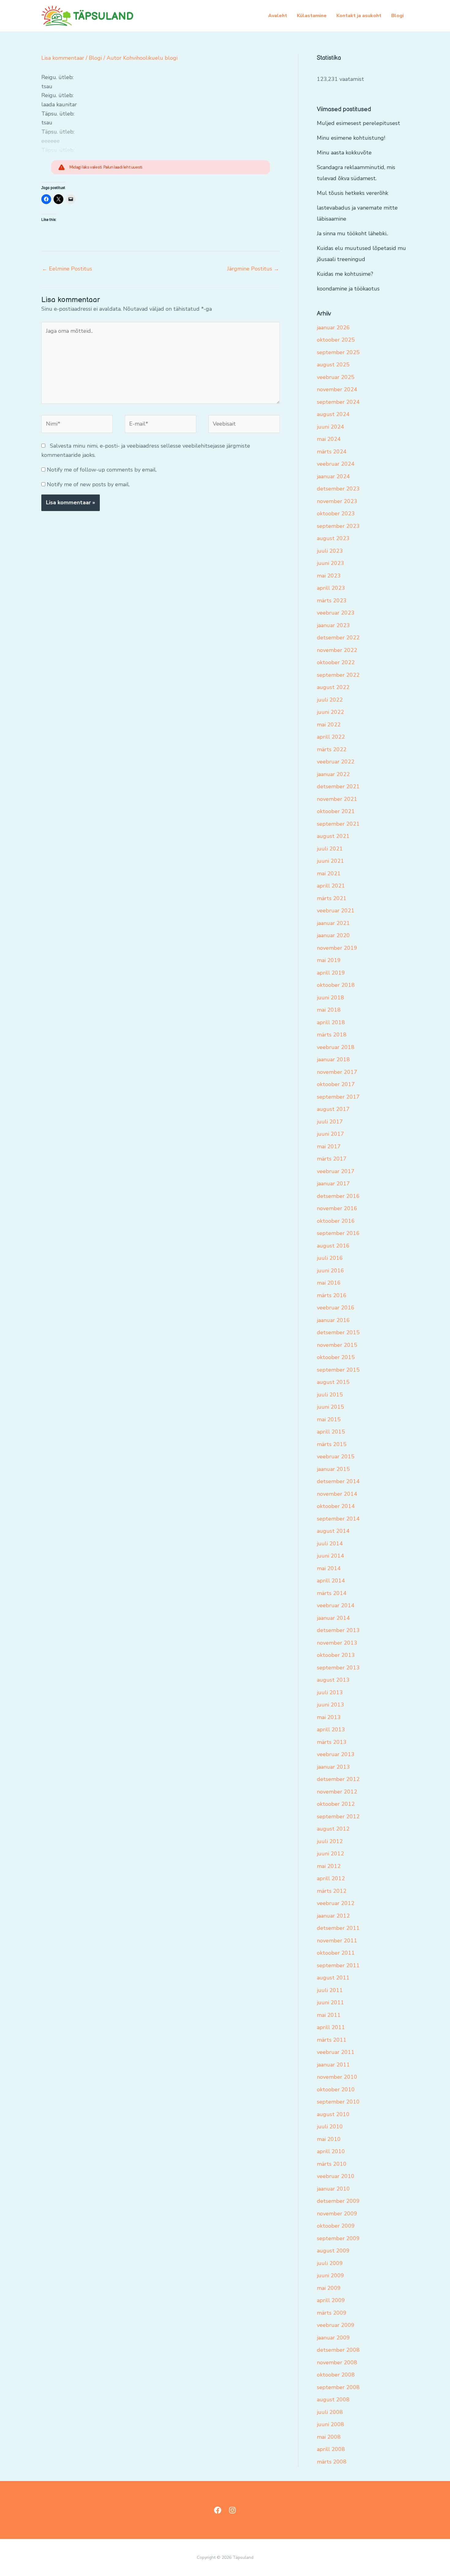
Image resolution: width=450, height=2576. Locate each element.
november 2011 (337, 1941)
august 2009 (333, 2251)
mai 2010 (329, 2139)
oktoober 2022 (336, 662)
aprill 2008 (331, 2449)
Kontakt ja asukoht (359, 16)
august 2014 (333, 1531)
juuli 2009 (330, 2263)
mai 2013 (329, 1717)
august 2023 (333, 538)
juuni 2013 (330, 1705)
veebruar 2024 (336, 464)
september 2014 (338, 1519)
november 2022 (337, 650)
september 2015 (338, 1370)
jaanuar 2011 (333, 2065)
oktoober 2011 (336, 1953)
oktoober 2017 (336, 1084)
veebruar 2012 (336, 1903)
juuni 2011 (330, 2002)
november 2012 (337, 1792)
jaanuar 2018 (333, 1059)
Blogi (397, 16)
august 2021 (333, 836)
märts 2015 (332, 1444)
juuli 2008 (330, 2412)
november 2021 (337, 799)
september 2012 (338, 1816)
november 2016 (337, 1208)
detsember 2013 (338, 1630)
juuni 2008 (330, 2424)
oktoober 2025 (336, 340)
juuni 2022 (330, 712)
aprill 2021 (331, 886)
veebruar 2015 (336, 1457)
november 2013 (337, 1643)
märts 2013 (332, 1742)
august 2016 (333, 1246)
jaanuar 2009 (333, 2338)
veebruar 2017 (336, 1171)
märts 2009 (332, 2313)
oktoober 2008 (336, 2375)
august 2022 (333, 687)
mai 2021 (329, 873)
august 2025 (333, 365)
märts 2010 (332, 2164)
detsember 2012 (338, 1779)
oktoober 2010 (336, 2089)
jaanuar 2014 (333, 1618)
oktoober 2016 (336, 1221)
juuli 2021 (330, 849)
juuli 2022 (330, 700)
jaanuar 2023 (333, 625)
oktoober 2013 (336, 1655)
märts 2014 (332, 1593)
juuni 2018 (330, 998)
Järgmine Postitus (253, 269)
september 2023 (338, 526)
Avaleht (278, 16)
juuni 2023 (330, 563)
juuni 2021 (330, 861)
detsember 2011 (338, 1928)
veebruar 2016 (336, 1308)
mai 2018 (329, 1010)
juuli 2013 (330, 1692)
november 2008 (337, 2362)
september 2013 (338, 1668)
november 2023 (337, 501)
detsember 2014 (338, 1481)
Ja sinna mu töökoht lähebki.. (352, 233)
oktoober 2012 (336, 1804)
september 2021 (338, 824)
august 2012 (333, 1829)
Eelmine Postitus (67, 269)
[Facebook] (218, 2510)
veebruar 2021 (336, 911)
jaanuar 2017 (333, 1184)
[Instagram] (232, 2510)
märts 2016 (332, 1295)
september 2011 (338, 1965)
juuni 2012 (330, 1854)
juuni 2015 (330, 1407)
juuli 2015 (330, 1395)
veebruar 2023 (336, 613)
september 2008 (338, 2387)
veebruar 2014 (336, 1605)
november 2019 (337, 948)
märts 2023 (332, 600)
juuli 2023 (330, 551)
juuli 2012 (330, 1841)
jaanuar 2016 (333, 1320)
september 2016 (338, 1233)
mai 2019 (329, 960)
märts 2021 (332, 898)
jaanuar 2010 (333, 2189)
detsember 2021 (338, 786)
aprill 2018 (331, 1022)
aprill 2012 (331, 1878)
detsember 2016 (338, 1196)
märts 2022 (332, 749)
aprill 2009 (331, 2300)
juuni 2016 (330, 1271)
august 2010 (333, 2114)
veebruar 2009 (336, 2325)
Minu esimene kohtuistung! (351, 138)
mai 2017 (329, 1146)
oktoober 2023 (336, 513)
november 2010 (337, 2077)
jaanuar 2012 (333, 1916)
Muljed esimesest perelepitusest (358, 123)
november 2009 (337, 2214)
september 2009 (338, 2238)
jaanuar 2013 (333, 1767)
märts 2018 (332, 1035)
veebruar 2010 (336, 2176)
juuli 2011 (330, 1990)
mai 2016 (329, 1283)
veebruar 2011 (336, 2052)
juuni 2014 (330, 1556)
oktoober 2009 (336, 2226)
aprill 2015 (331, 1432)
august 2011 (333, 1978)
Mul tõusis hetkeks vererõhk (352, 193)
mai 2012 (329, 1866)
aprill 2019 (331, 973)
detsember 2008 (338, 2350)
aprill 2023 (331, 588)
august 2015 (333, 1382)
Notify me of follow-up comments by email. (102, 470)
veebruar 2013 (336, 1754)
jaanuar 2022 (333, 774)
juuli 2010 (330, 2127)
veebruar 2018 (336, 1047)
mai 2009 (329, 2288)
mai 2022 (329, 725)
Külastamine (312, 16)
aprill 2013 (331, 1729)
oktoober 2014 (336, 1506)
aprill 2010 (331, 2151)
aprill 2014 (331, 1581)
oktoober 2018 (336, 985)
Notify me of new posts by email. (88, 484)
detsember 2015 (338, 1332)
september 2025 (338, 352)
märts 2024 (332, 452)
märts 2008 (332, 2462)
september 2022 (338, 675)
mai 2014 (329, 1568)
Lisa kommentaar (63, 58)
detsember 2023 (338, 489)
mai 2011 (329, 2015)
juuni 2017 (330, 1134)
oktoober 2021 (336, 811)
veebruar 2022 (336, 762)
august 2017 (333, 1109)
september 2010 (338, 2102)
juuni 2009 (330, 2275)
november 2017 (337, 1072)
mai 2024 (329, 439)
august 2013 (333, 1680)
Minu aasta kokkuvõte (344, 153)
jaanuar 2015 (333, 1469)
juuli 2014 (330, 1544)
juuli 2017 (330, 1122)
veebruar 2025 (336, 377)
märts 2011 (332, 2040)
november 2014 (337, 1494)
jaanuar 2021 (333, 923)
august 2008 (333, 2400)
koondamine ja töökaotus (348, 289)
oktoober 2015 (336, 1357)
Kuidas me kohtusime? (345, 274)
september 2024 (338, 402)
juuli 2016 (330, 1258)
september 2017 (338, 1097)
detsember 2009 (338, 2201)
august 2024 (333, 414)
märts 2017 (332, 1159)
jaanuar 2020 (333, 935)
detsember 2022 (338, 638)
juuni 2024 (330, 427)
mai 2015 (329, 1419)
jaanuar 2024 (333, 476)
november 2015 (337, 1345)
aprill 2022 (331, 737)
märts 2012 (332, 1891)
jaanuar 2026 (333, 328)
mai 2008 (329, 2437)
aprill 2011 (331, 2027)
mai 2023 (329, 576)
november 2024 (337, 389)
